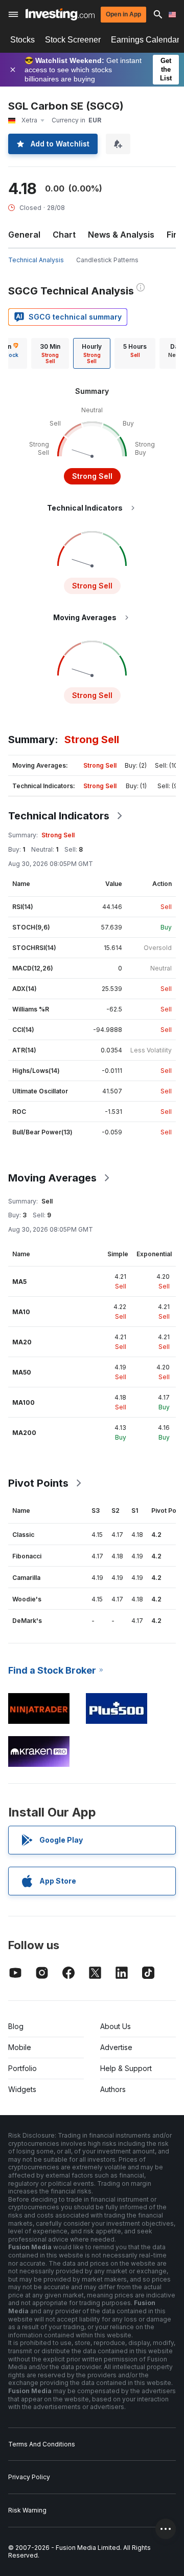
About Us (116, 2026)
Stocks (22, 40)
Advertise (116, 2047)
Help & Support (126, 2068)
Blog (16, 2026)
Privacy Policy (29, 2477)
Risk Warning (27, 2510)
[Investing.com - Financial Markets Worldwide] (60, 14)
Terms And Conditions (42, 2444)
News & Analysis (121, 235)
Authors (113, 2089)
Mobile (20, 2047)
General (24, 235)
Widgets (22, 2089)
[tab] (50, 353)
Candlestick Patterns (107, 260)
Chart (64, 235)
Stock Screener (73, 40)
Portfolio (22, 2068)
